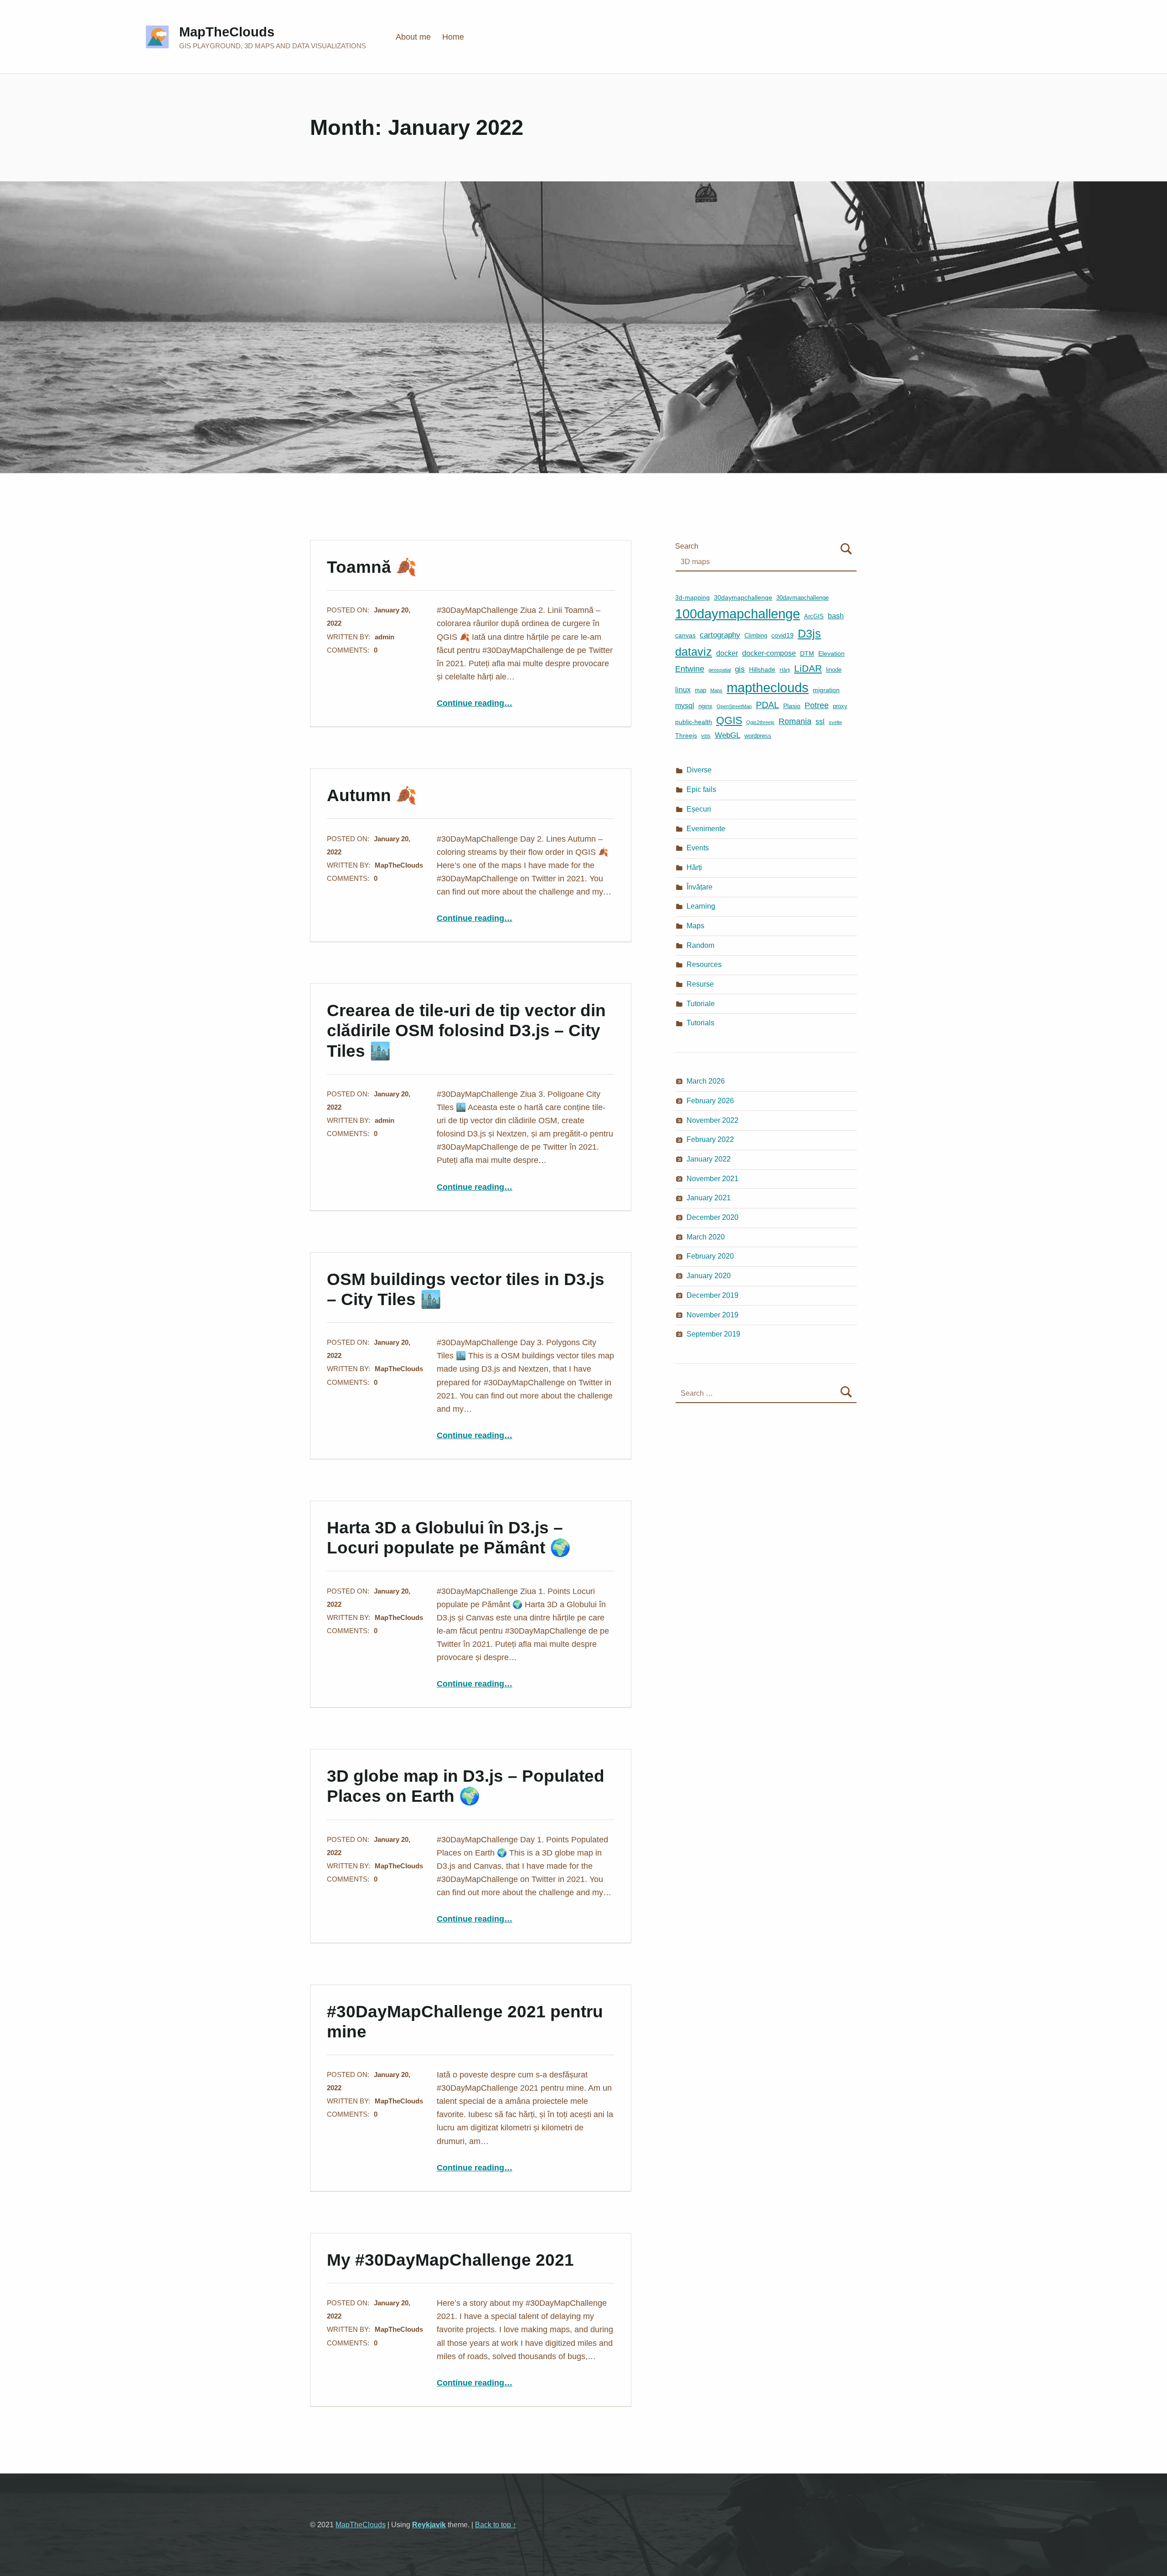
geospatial (720, 670)
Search (687, 546)
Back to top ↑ (496, 2525)
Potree (817, 705)
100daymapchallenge (738, 614)
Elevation (831, 653)
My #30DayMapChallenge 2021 (450, 2260)
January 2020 (709, 1275)
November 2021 (713, 1178)
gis (740, 669)
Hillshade (762, 669)
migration (826, 690)
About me (413, 37)
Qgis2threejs (760, 722)
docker (727, 653)
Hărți (785, 670)
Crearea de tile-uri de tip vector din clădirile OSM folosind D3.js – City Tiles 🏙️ (466, 1030)
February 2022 (710, 1139)
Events (698, 848)
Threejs (686, 735)
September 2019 (713, 1334)
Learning (701, 906)
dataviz (694, 652)
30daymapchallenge (743, 597)
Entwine (690, 669)
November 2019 (713, 1315)
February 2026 (710, 1100)
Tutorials (700, 1023)
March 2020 (706, 1237)
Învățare (700, 887)
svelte (835, 722)
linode (834, 670)
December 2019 (713, 1295)
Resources (704, 964)
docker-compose (769, 653)
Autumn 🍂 (372, 795)
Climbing (756, 635)
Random (700, 945)
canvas (685, 635)
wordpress (758, 736)
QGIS (729, 721)
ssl (820, 722)
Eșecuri (699, 809)
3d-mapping (692, 597)
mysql (685, 706)
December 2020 (713, 1217)
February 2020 (710, 1256)
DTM (807, 653)
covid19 (782, 635)
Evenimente (706, 828)
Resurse (700, 984)
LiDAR (808, 668)
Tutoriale (701, 1003)
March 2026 (706, 1081)
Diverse (699, 770)
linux (683, 690)
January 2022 (709, 1159)
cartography (720, 635)
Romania (795, 721)
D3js (809, 634)
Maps (716, 690)
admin (385, 637)
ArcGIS (814, 616)
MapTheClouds (227, 32)
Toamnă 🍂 (372, 567)
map (700, 690)
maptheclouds (768, 687)
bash (836, 616)
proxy (840, 706)
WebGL (728, 735)
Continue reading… (475, 703)
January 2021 (709, 1198)
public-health (694, 722)
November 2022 (713, 1120)
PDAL (767, 705)
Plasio (792, 706)
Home (453, 37)
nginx (705, 706)
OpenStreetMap (734, 706)
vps (706, 736)
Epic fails (701, 789)
